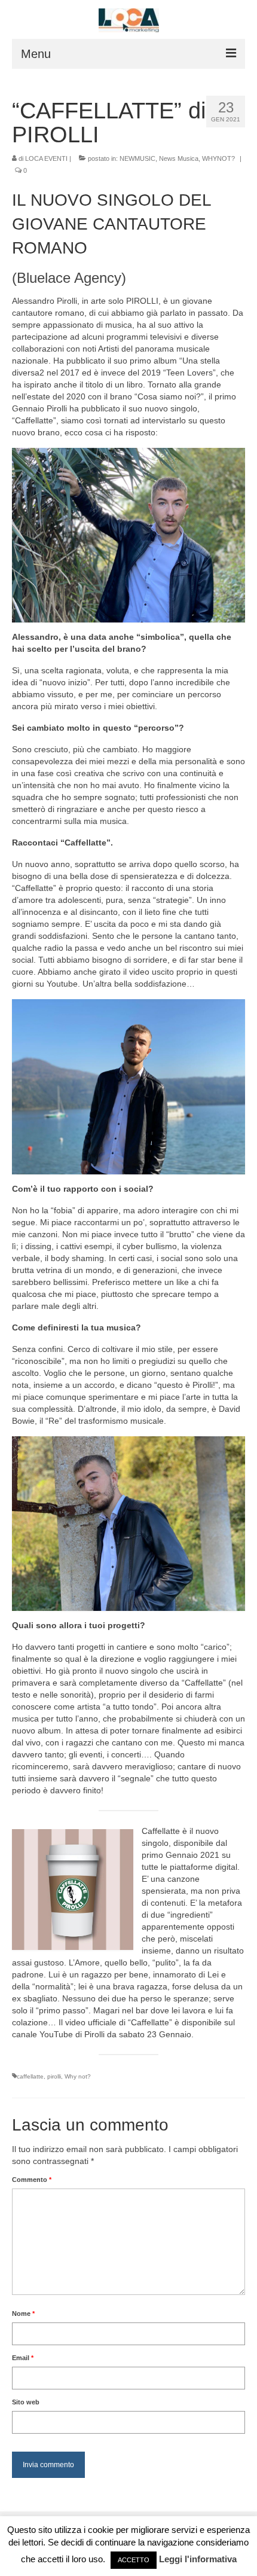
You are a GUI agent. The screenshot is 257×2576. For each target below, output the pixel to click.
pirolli (54, 2076)
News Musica (179, 158)
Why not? (78, 2076)
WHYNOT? (218, 158)
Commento (32, 2180)
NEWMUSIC (137, 158)
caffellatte (30, 2076)
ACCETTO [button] (134, 2560)
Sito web (26, 2402)
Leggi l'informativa (198, 2559)
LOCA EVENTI (46, 158)
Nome (23, 2313)
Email (23, 2358)
